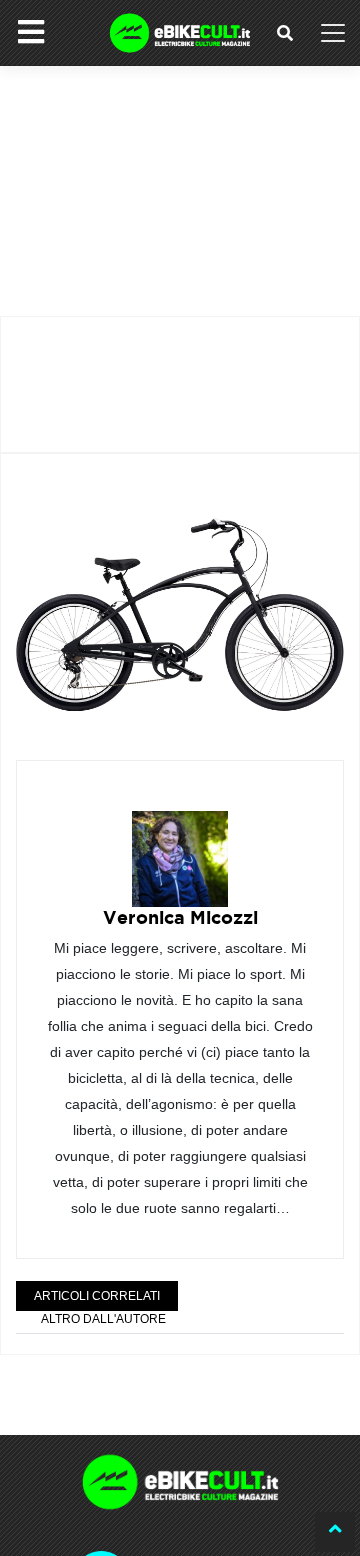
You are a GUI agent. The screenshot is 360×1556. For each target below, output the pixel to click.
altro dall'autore (103, 1319)
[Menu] (31, 32)
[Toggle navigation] (333, 33)
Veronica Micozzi (180, 917)
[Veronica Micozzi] (180, 845)
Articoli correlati (97, 1296)
